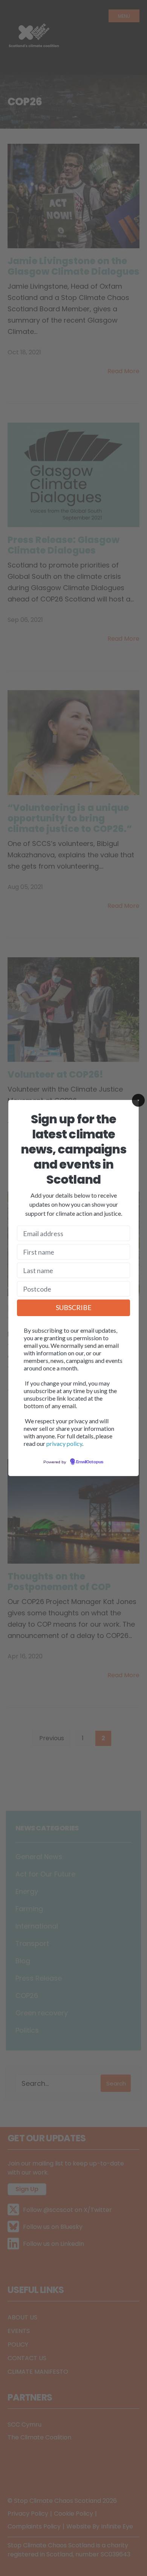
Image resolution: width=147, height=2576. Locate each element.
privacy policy (64, 1443)
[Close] (138, 1100)
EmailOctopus (90, 1462)
